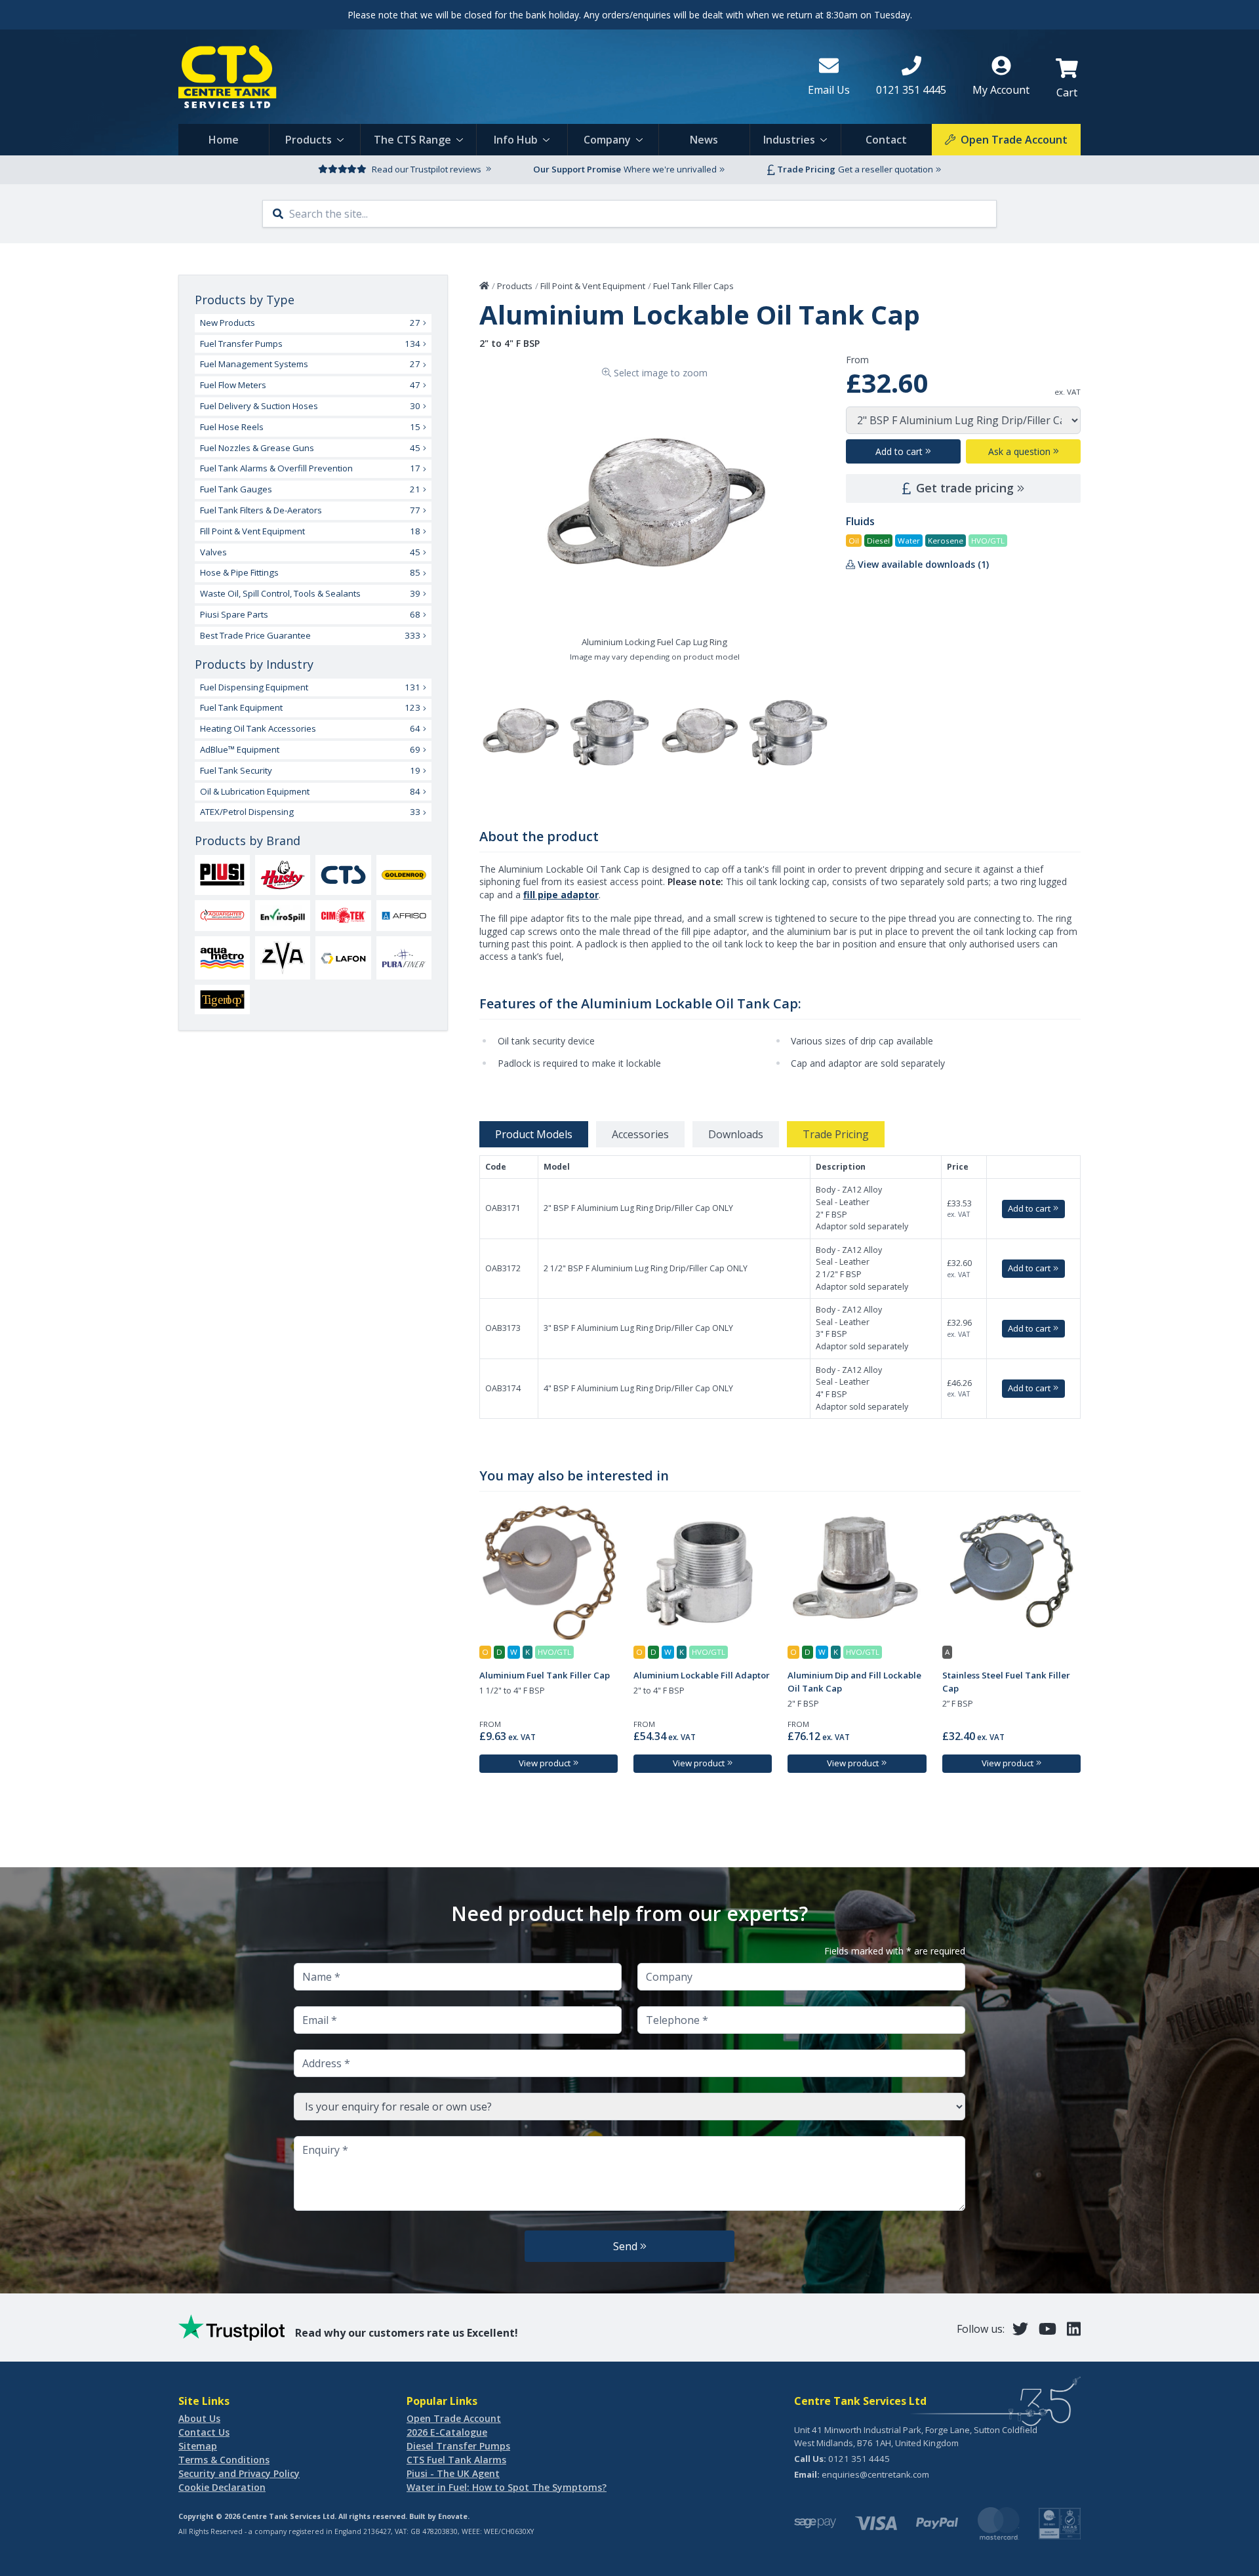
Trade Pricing (836, 1134)
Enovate (453, 2516)
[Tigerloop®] (222, 1000)
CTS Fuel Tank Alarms (456, 2460)
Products (309, 140)
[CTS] (343, 875)
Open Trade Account (454, 2418)
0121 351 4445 (859, 2459)
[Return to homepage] (483, 77)
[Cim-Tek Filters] (343, 915)
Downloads (736, 1134)
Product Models (534, 1134)
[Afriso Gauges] (404, 916)
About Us (199, 2418)
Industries (789, 140)
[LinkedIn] (1074, 2328)
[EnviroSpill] (283, 916)
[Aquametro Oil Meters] (222, 958)
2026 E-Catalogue (447, 2432)
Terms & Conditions (224, 2460)
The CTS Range (412, 140)
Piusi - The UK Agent (453, 2473)
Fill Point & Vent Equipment (593, 286)
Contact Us (204, 2432)
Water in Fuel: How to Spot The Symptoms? (507, 2487)
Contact (886, 140)
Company (607, 140)
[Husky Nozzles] (283, 875)
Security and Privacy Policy (239, 2473)
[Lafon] (343, 958)
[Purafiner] (404, 958)
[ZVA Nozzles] (283, 958)
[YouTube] (1048, 2328)
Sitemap (198, 2446)
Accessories (640, 1134)
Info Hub (516, 140)
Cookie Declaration (222, 2487)
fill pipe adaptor (561, 895)
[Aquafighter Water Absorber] (222, 915)
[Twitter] (1020, 2328)
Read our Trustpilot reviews (427, 169)
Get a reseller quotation (886, 169)
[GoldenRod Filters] (404, 875)
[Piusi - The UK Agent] (222, 875)
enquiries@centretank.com (875, 2474)
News (704, 140)
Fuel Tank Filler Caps (693, 286)
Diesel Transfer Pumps (458, 2446)
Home (224, 140)
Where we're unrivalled (670, 169)
